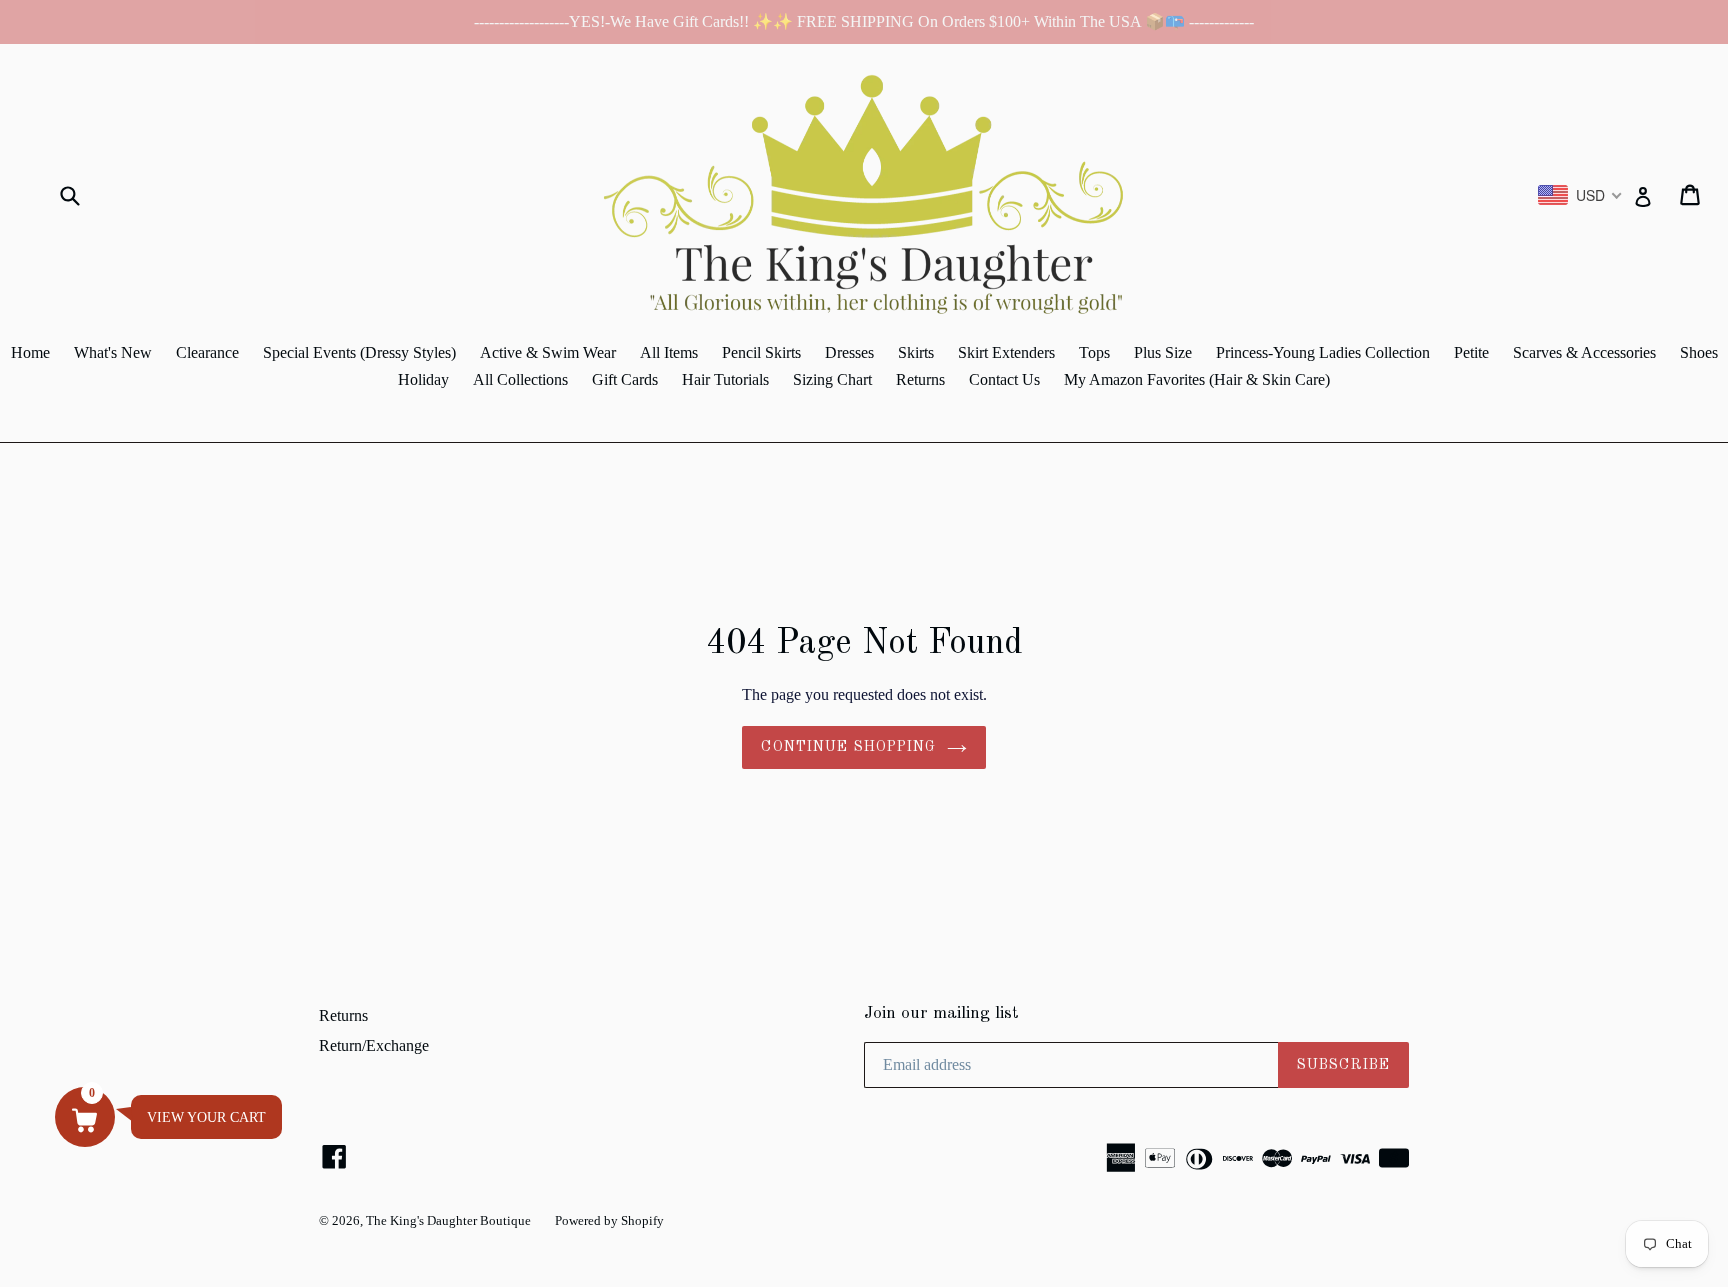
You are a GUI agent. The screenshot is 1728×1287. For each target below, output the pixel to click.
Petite (1471, 352)
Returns (920, 379)
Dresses (849, 352)
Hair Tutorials (725, 379)
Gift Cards (625, 379)
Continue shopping (848, 747)
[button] (85, 1117)
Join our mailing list (941, 1013)
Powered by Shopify (609, 1220)
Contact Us (1004, 379)
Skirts (916, 352)
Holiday (423, 379)
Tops (1094, 352)
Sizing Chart (832, 379)
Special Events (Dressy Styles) (359, 352)
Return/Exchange (374, 1045)
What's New (113, 352)
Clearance (207, 352)
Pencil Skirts (761, 352)
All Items (669, 352)
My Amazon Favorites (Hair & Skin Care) (1197, 379)
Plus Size (1163, 352)
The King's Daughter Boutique (448, 1220)
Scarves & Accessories (1584, 352)
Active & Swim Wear (548, 352)
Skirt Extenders (1006, 352)
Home (30, 352)
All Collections (520, 379)
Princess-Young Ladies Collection (1323, 352)
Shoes (1699, 352)
